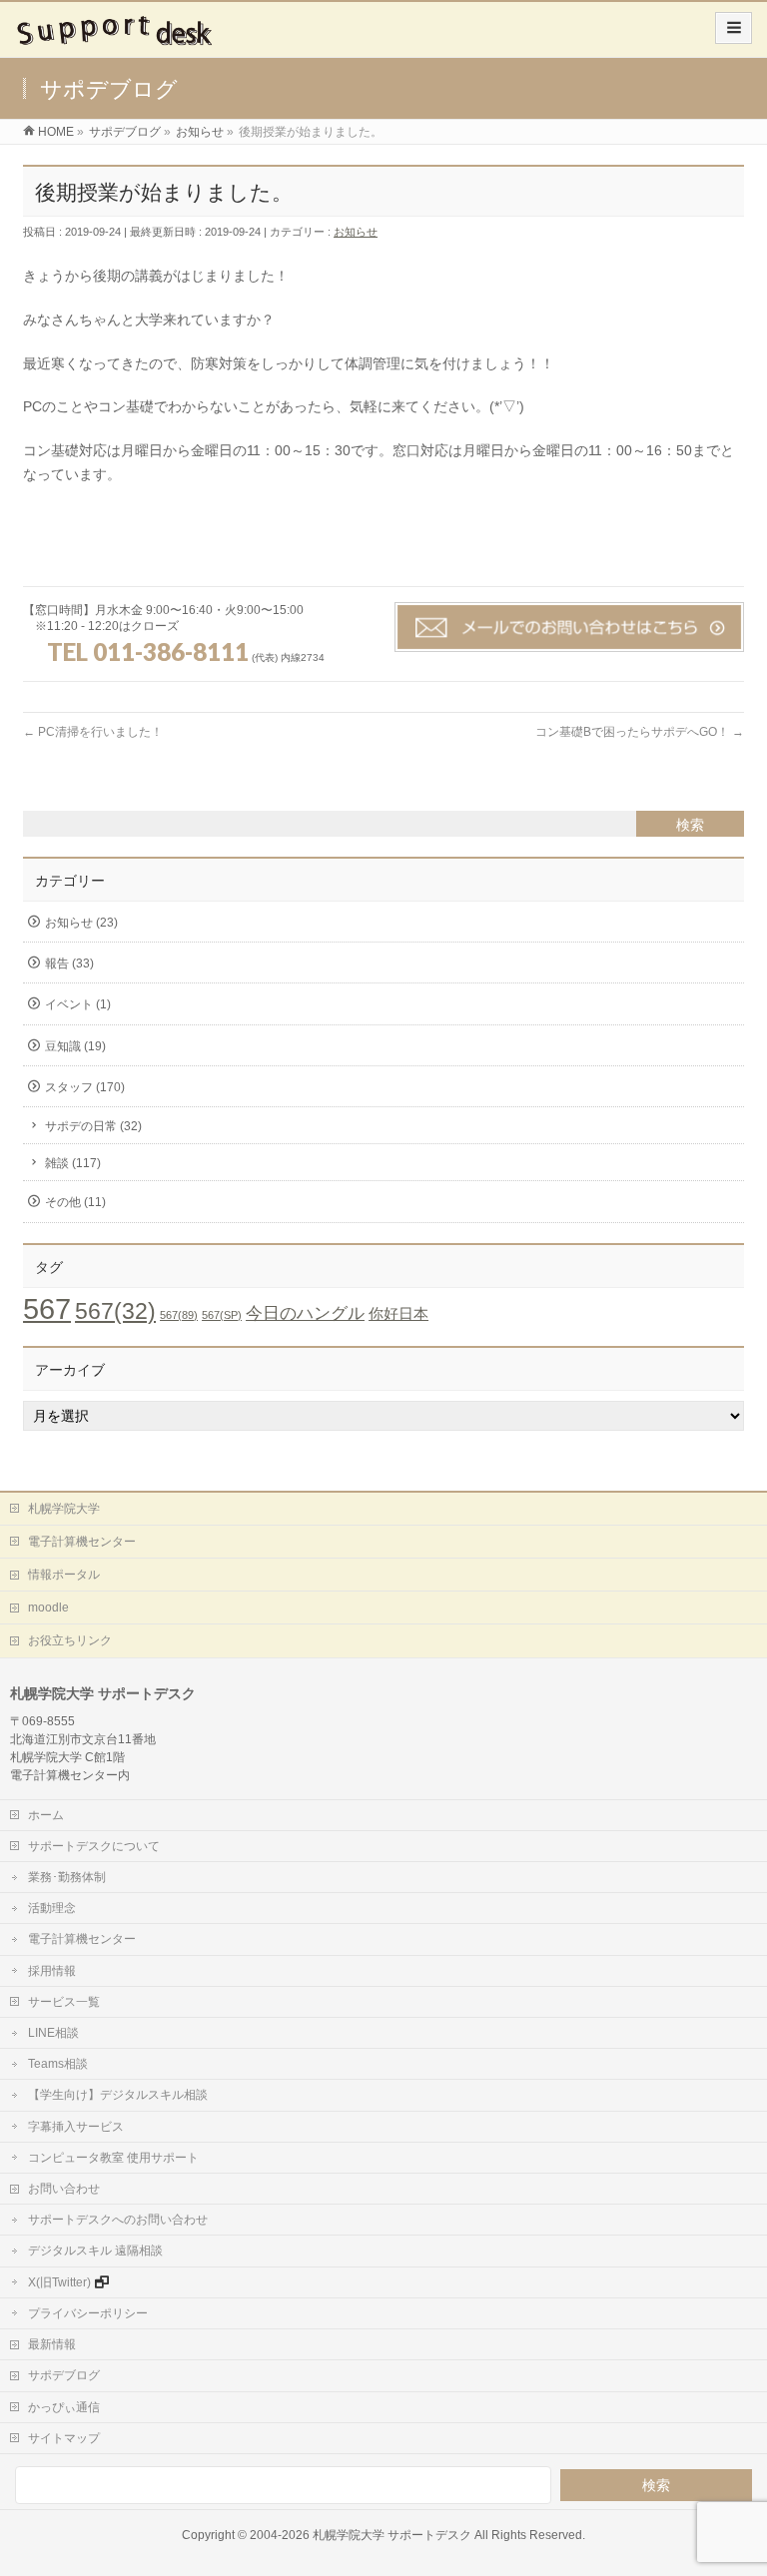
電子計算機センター (82, 1542)
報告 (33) (69, 964)
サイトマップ (64, 2438)
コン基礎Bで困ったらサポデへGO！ (640, 732)
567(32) (115, 1311)
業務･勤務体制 (67, 1877)
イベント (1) (78, 1004)
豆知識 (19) (75, 1046)
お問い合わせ (64, 2189)
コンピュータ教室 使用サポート (113, 2158)
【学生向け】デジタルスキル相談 (118, 2095)
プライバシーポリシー (88, 2313)
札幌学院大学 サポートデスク (392, 2535)
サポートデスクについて (94, 1846)
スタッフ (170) (85, 1087)
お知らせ (356, 232)
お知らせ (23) (81, 923)
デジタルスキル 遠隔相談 (95, 2251)
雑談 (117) (73, 1163)
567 (47, 1308)
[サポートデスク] (116, 36)
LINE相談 (53, 2033)
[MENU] (734, 28)
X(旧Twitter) (59, 2282)
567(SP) (222, 1315)
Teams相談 (58, 2064)
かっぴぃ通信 (64, 2407)
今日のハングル (305, 1313)
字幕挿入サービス (76, 2127)
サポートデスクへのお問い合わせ (118, 2220)
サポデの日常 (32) (93, 1126)
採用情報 (52, 1971)
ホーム (46, 1815)
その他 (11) (75, 1202)
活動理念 (52, 1908)
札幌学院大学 (64, 1509)
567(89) (179, 1315)
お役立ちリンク (70, 1640)
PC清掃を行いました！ (93, 732)
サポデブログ (64, 2375)
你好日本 (398, 1313)
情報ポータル (64, 1575)
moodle (48, 1608)
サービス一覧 (64, 2002)
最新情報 (52, 2344)
